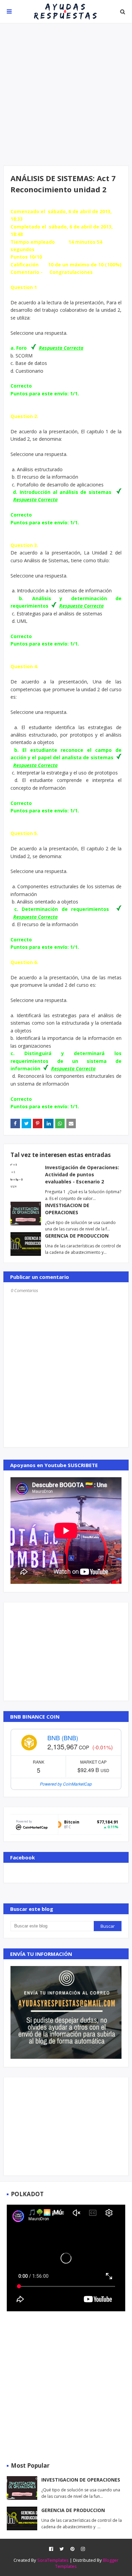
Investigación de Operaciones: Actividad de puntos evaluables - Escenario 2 (82, 1174)
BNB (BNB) (63, 1738)
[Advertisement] (66, 94)
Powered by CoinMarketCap (66, 1784)
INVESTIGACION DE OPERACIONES (81, 2480)
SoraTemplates (53, 2560)
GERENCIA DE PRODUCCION (77, 1236)
